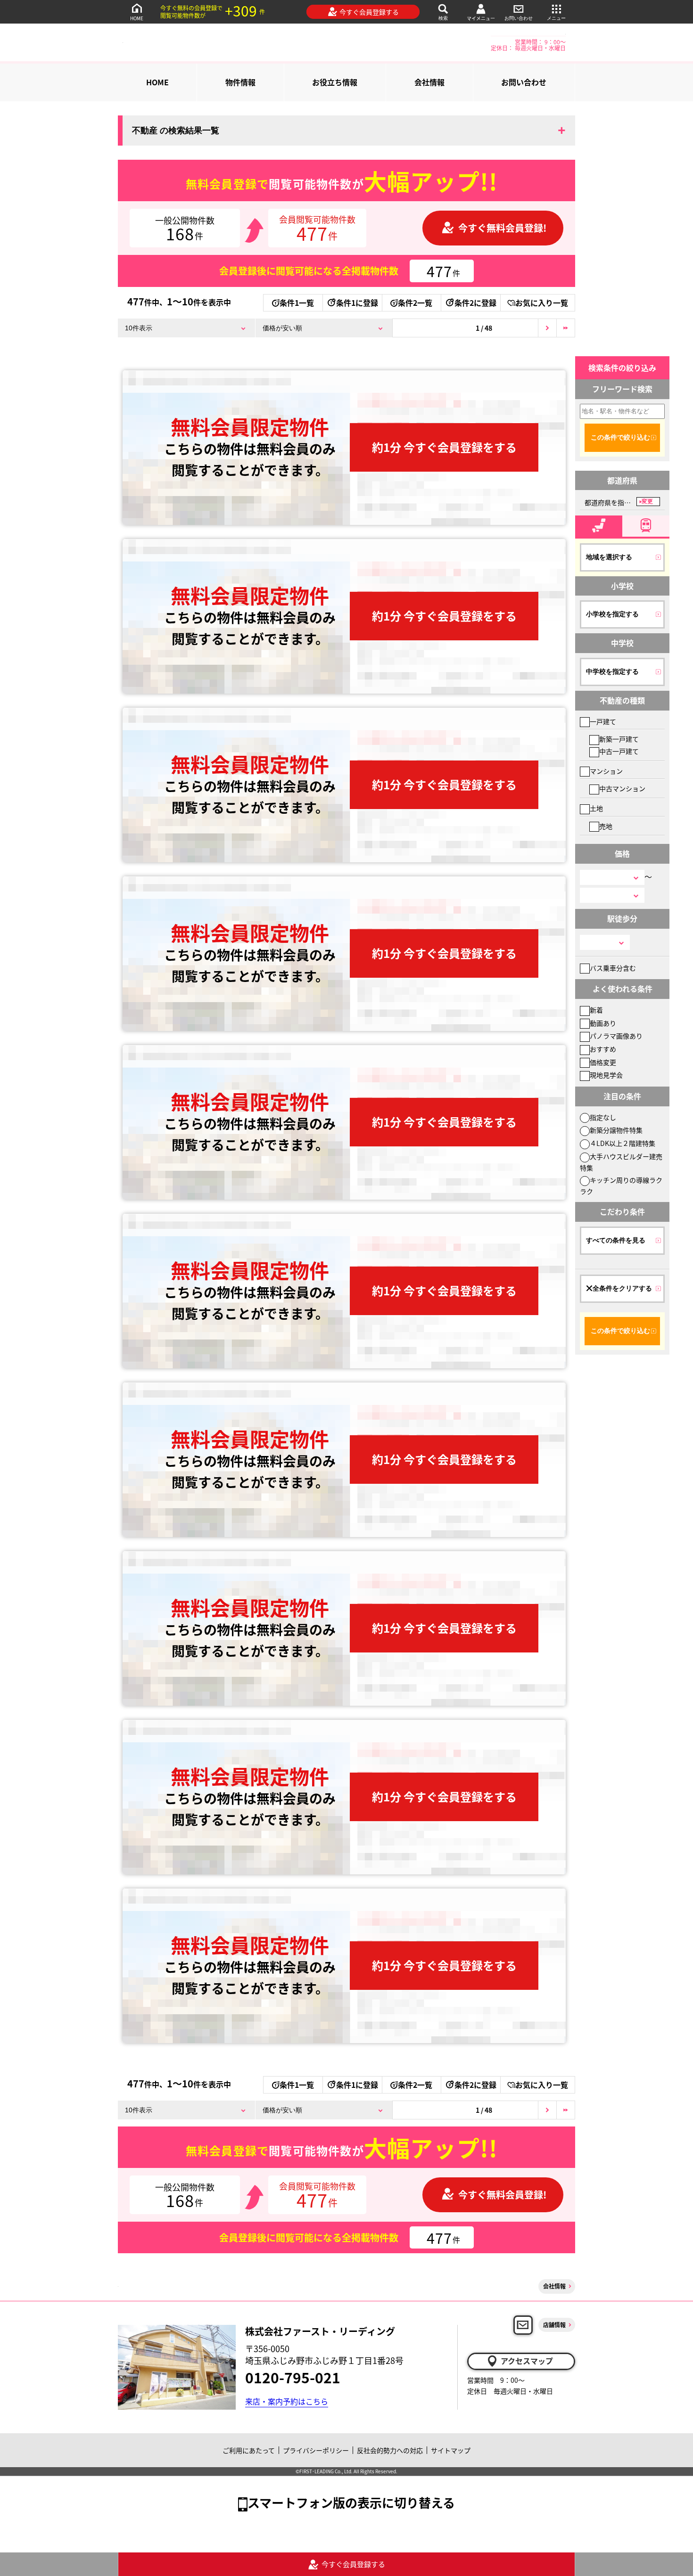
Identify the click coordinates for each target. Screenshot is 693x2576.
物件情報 (240, 82)
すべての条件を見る (616, 1240)
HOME (137, 18)
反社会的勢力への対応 (390, 2450)
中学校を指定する (612, 671)
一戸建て (603, 721)
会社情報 (429, 82)
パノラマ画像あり (616, 1036)
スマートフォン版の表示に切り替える (351, 2502)
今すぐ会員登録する (369, 12)
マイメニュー (481, 18)
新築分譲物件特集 (616, 1130)
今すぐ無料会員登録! (502, 228)
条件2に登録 (475, 303)
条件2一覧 (415, 303)
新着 (596, 1010)
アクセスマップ (527, 2361)
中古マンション (622, 788)
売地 (606, 826)
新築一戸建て (619, 739)
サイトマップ (451, 2450)
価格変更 (603, 1062)
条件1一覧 (297, 303)
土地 (596, 808)
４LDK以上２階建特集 (623, 1143)
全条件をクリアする (622, 1288)
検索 (443, 18)
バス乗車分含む (613, 968)
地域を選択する (609, 557)
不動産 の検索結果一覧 (176, 131)
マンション (606, 771)
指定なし (603, 1117)
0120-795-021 (293, 2377)
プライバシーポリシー (316, 2450)
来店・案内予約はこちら (287, 2401)
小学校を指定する (612, 614)
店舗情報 (554, 2325)
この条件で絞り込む (620, 437)
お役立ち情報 (335, 82)
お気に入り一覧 (542, 303)
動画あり (603, 1023)
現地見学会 (606, 1075)
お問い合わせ (519, 18)
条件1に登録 (357, 303)
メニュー (556, 18)
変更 (647, 501)
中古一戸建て (619, 751)
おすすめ (603, 1049)
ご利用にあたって (249, 2450)
